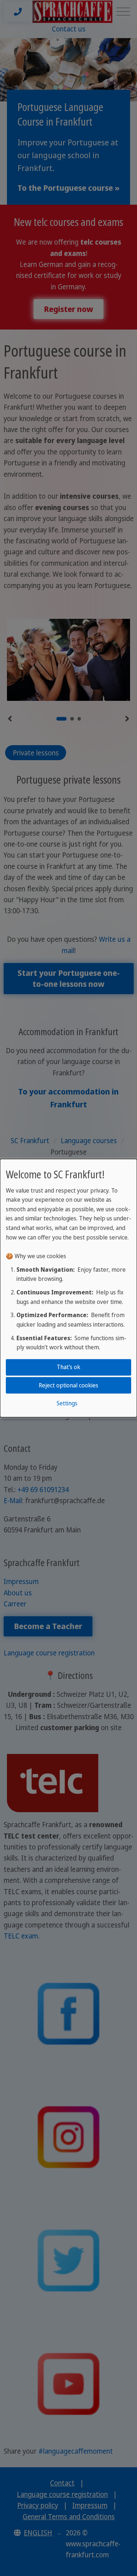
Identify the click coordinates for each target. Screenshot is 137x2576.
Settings (67, 1403)
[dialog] (68, 1288)
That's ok (68, 1367)
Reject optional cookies (68, 1385)
